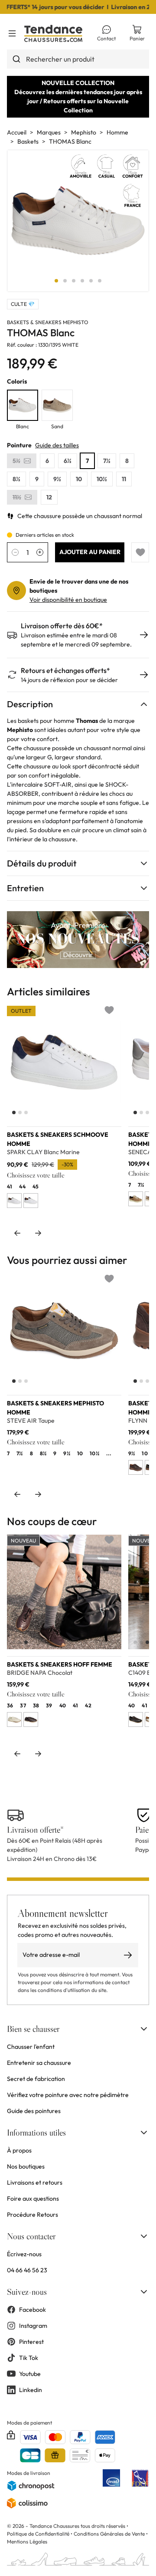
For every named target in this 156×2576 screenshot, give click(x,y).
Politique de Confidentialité (39, 2534)
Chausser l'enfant (31, 2047)
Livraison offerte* (35, 1830)
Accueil (17, 132)
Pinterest (31, 2342)
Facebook (32, 2310)
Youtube (30, 2374)
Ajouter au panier (90, 552)
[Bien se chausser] (144, 2029)
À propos (19, 2150)
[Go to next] (38, 1233)
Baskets (28, 141)
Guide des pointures (34, 2111)
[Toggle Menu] (12, 33)
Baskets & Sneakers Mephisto (48, 322)
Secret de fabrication (36, 2079)
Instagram (33, 2326)
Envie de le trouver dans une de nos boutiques (79, 586)
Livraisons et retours (35, 2182)
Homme (117, 132)
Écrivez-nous (24, 2254)
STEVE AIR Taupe (31, 1421)
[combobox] (78, 59)
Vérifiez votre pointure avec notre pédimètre (68, 2095)
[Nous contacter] (144, 2236)
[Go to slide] (56, 281)
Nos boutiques (26, 2166)
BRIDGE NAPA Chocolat (40, 1673)
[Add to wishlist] (140, 552)
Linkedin (31, 2390)
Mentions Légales (27, 2542)
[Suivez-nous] (144, 2292)
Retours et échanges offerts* (65, 671)
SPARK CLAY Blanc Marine (43, 1152)
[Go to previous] (17, 1233)
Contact (106, 38)
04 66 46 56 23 (27, 2270)
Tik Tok (29, 2358)
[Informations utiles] (144, 2133)
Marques (49, 132)
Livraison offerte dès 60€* (62, 626)
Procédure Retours (32, 2215)
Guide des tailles (57, 445)
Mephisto (84, 132)
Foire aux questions (33, 2199)
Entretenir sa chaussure (39, 2063)
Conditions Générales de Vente (109, 2534)
